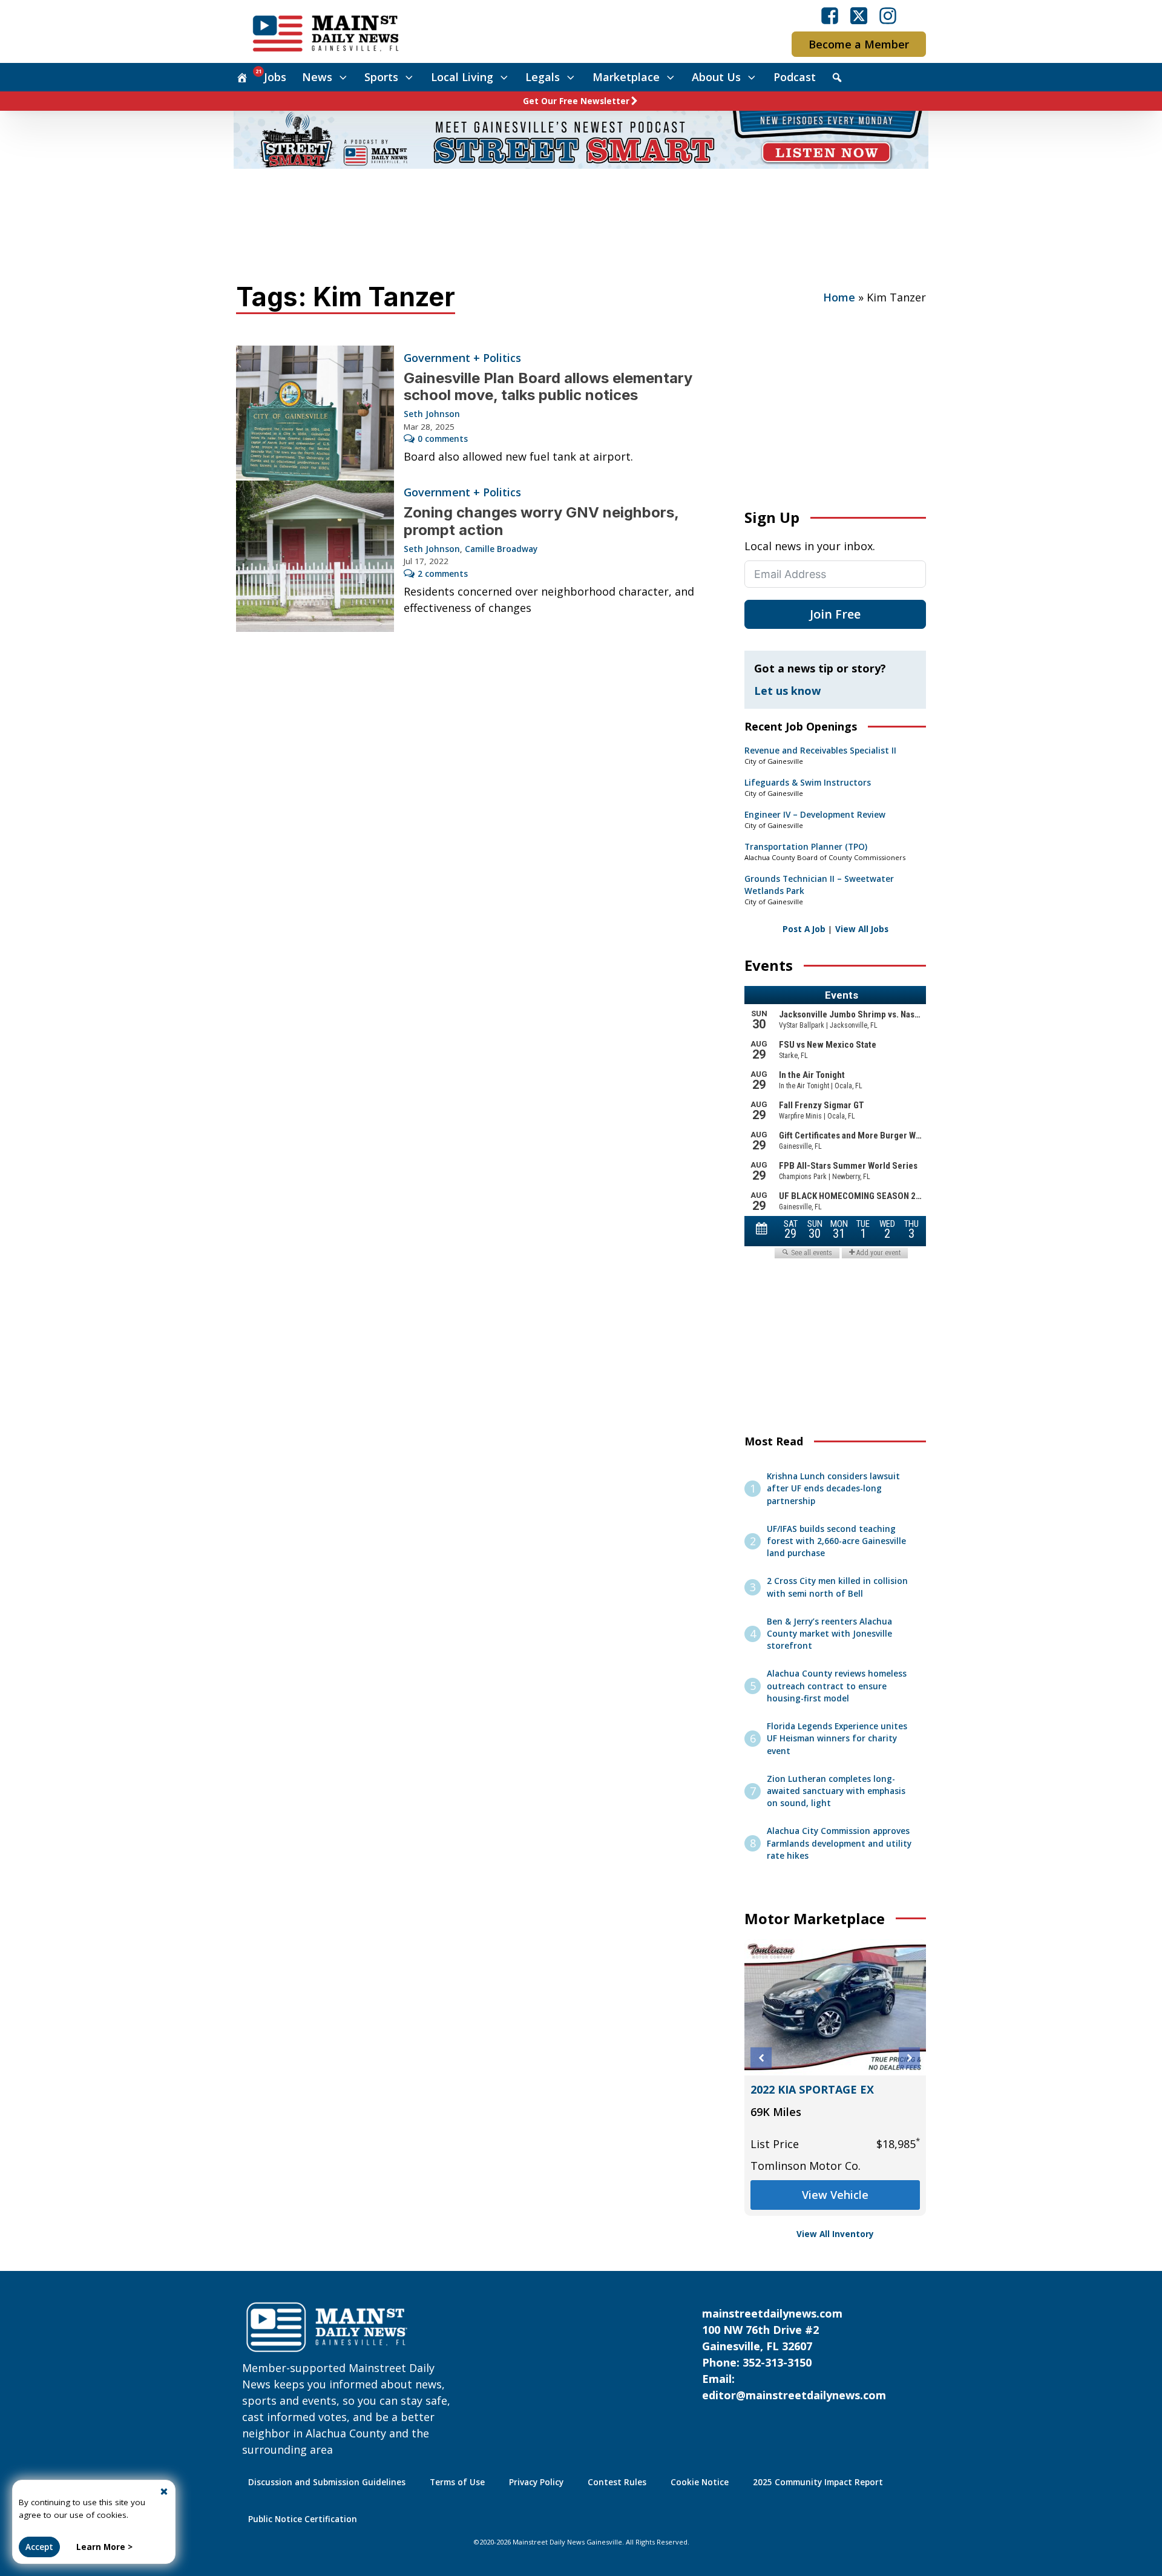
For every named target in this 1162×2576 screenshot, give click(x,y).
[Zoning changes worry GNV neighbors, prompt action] (315, 556)
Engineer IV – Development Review (815, 815)
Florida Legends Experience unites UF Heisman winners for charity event (837, 1739)
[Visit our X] (859, 16)
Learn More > (104, 2547)
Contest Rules (617, 2482)
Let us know (787, 691)
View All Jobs (862, 929)
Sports (381, 77)
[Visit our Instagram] (888, 16)
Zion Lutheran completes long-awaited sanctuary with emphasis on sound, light (836, 1791)
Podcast (795, 77)
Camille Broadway (501, 549)
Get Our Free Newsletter (576, 101)
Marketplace (626, 77)
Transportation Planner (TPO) (806, 847)
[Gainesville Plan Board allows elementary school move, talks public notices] (315, 413)
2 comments (443, 574)
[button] (761, 2058)
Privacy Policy (536, 2482)
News (317, 77)
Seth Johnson (432, 414)
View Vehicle (835, 2195)
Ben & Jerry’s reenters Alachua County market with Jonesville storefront (829, 1634)
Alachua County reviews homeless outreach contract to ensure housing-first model (837, 1686)
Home (839, 297)
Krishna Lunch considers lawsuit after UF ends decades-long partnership (833, 1489)
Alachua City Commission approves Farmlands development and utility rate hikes (839, 1843)
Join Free (835, 614)
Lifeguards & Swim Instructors (808, 783)
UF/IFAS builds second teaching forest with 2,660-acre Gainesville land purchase (836, 1541)
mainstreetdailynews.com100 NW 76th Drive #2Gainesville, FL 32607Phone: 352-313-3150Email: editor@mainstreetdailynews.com (794, 2354)
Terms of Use (457, 2482)
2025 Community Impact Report (818, 2482)
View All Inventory (835, 2234)
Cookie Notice (700, 2482)
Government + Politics (462, 358)
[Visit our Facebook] (830, 16)
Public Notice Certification (303, 2519)
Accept (39, 2547)
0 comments (443, 439)
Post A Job (804, 929)
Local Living (462, 77)
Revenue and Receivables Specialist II (820, 751)
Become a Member (859, 44)
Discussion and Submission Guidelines (327, 2482)
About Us (716, 77)
